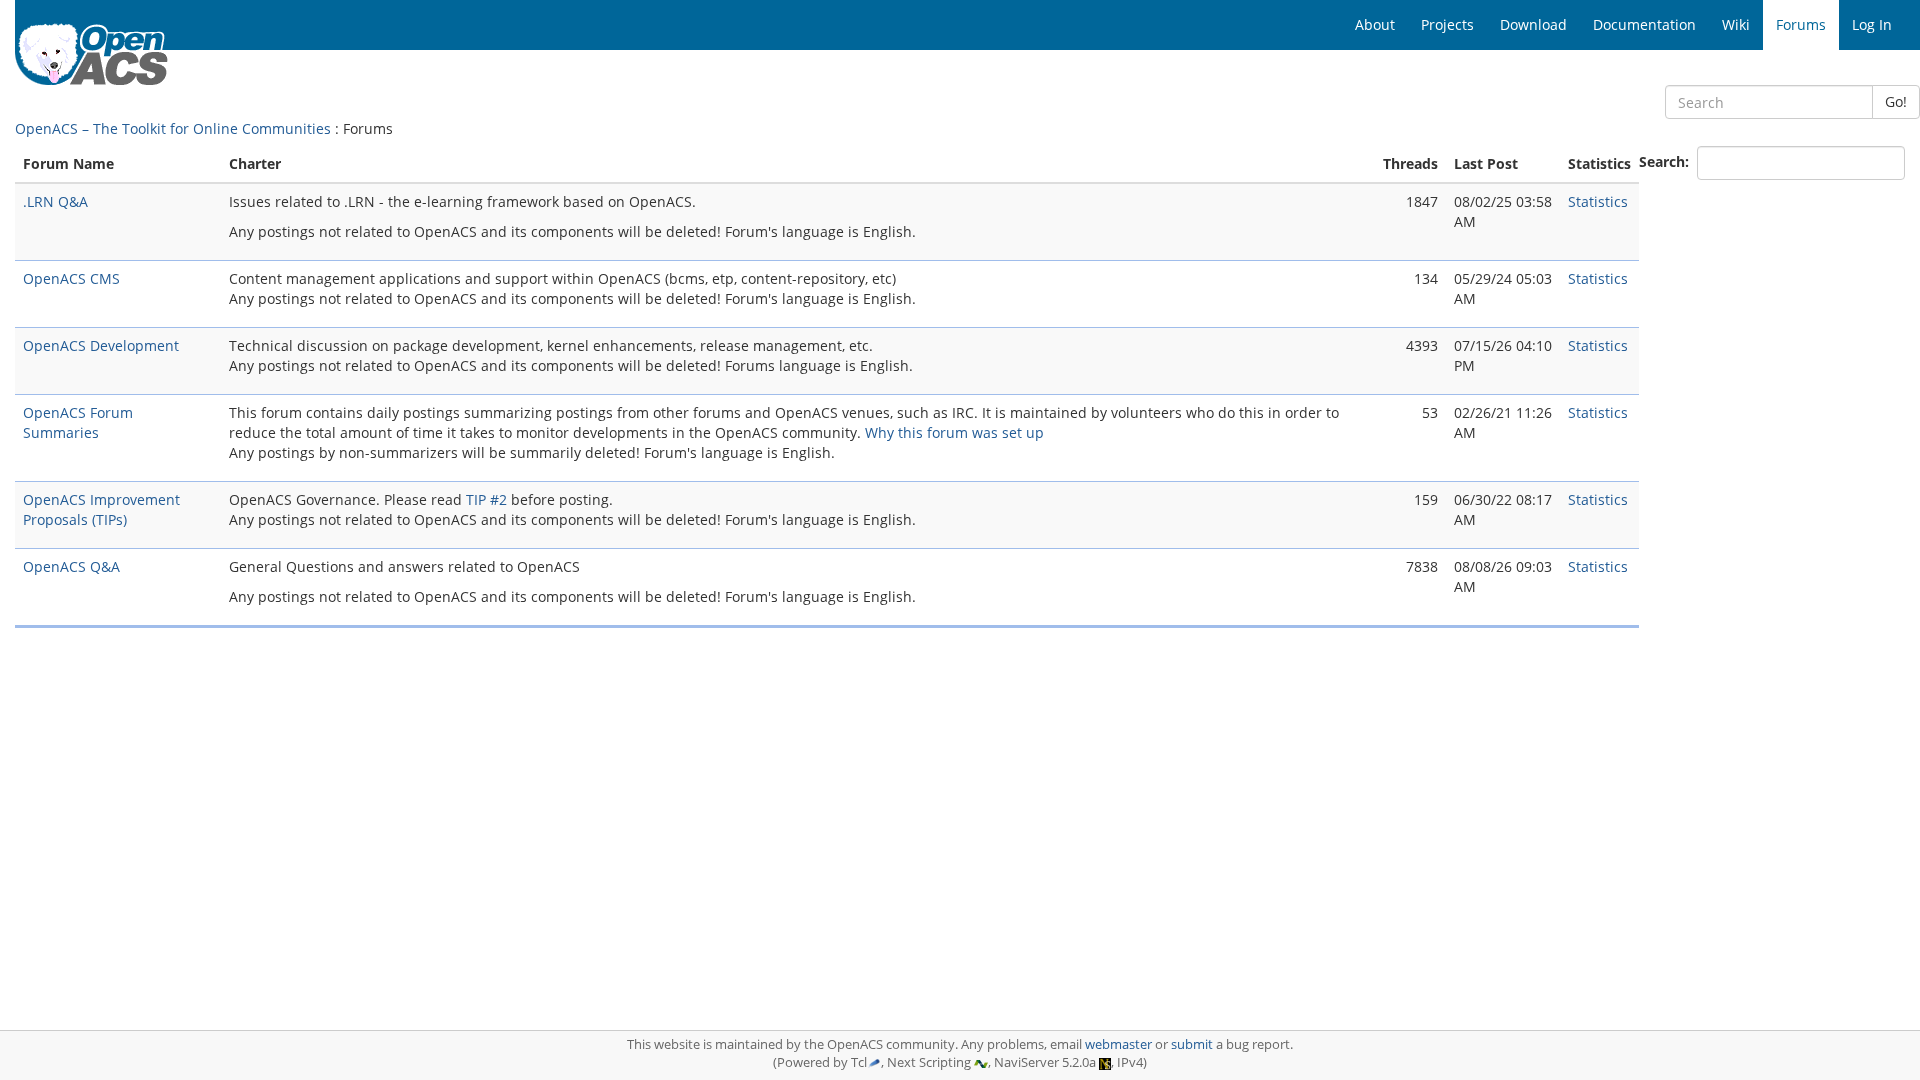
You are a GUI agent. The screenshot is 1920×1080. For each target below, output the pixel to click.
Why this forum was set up (954, 432)
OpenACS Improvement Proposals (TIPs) (101, 509)
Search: (1666, 161)
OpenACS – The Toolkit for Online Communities (173, 128)
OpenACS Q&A (71, 566)
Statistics (1598, 201)
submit (1192, 1044)
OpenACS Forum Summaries (78, 422)
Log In (1872, 24)
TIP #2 (486, 499)
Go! (1896, 101)
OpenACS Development (101, 345)
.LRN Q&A (55, 201)
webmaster (1118, 1044)
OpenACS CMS (71, 278)
